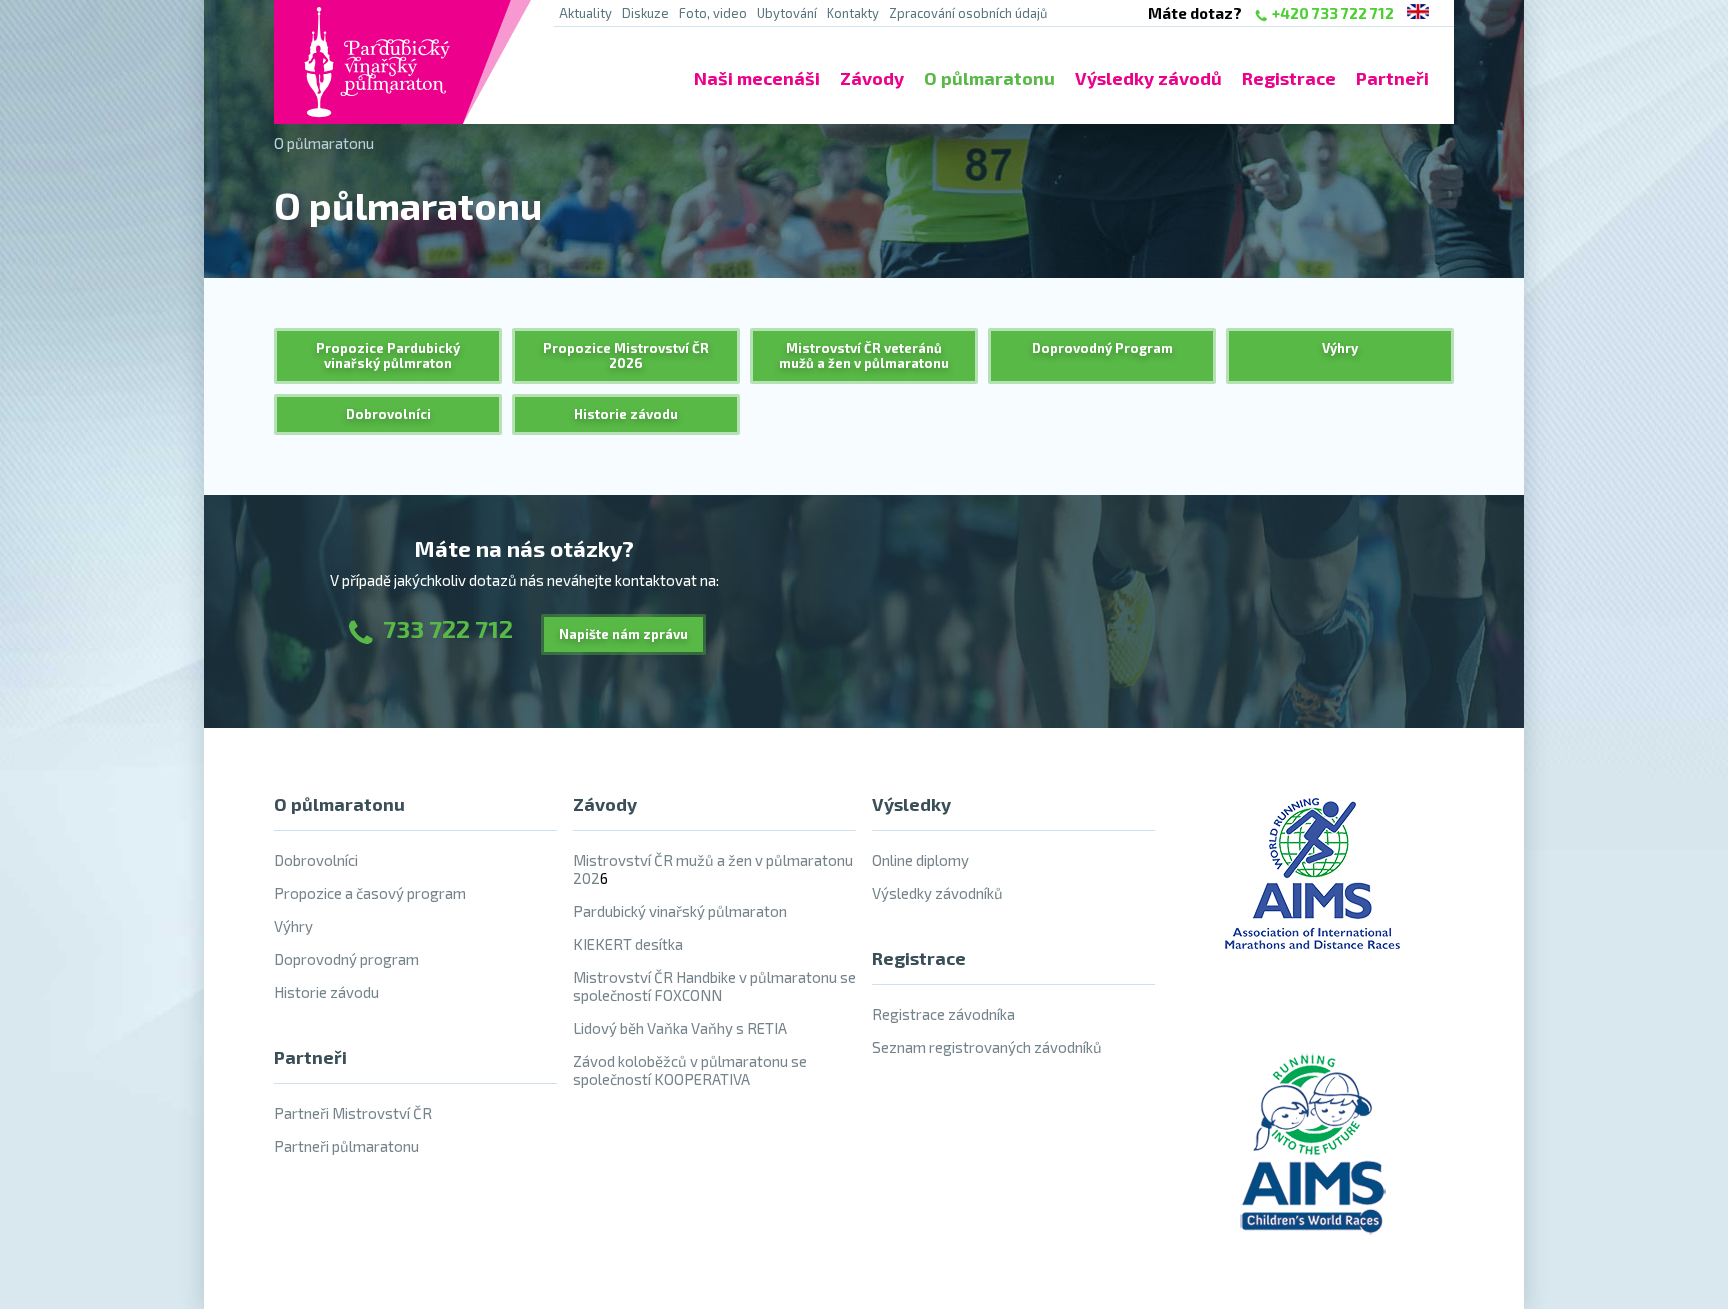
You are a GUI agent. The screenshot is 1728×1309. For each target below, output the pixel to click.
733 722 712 (448, 628)
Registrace (1289, 78)
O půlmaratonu (989, 78)
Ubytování (787, 13)
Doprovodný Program (1102, 348)
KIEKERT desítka (628, 944)
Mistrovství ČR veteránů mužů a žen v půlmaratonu (864, 355)
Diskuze (645, 13)
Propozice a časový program (370, 893)
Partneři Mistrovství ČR (353, 1113)
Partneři (1392, 78)
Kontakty (853, 13)
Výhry (1340, 348)
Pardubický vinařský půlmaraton (680, 911)
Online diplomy (920, 860)
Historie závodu (626, 414)
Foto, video (713, 13)
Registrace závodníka (943, 1014)
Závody (872, 78)
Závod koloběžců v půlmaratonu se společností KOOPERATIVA (690, 1070)
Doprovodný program (346, 959)
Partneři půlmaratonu (346, 1146)
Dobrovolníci (388, 414)
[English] (1418, 13)
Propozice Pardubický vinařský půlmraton (388, 355)
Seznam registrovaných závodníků (987, 1047)
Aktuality (585, 13)
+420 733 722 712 (1333, 13)
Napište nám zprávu (623, 634)
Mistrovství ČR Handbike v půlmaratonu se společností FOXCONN (714, 986)
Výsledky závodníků (937, 893)
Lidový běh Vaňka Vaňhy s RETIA (680, 1028)
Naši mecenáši (757, 78)
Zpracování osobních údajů (968, 13)
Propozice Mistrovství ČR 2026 (626, 355)
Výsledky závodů (1148, 78)
